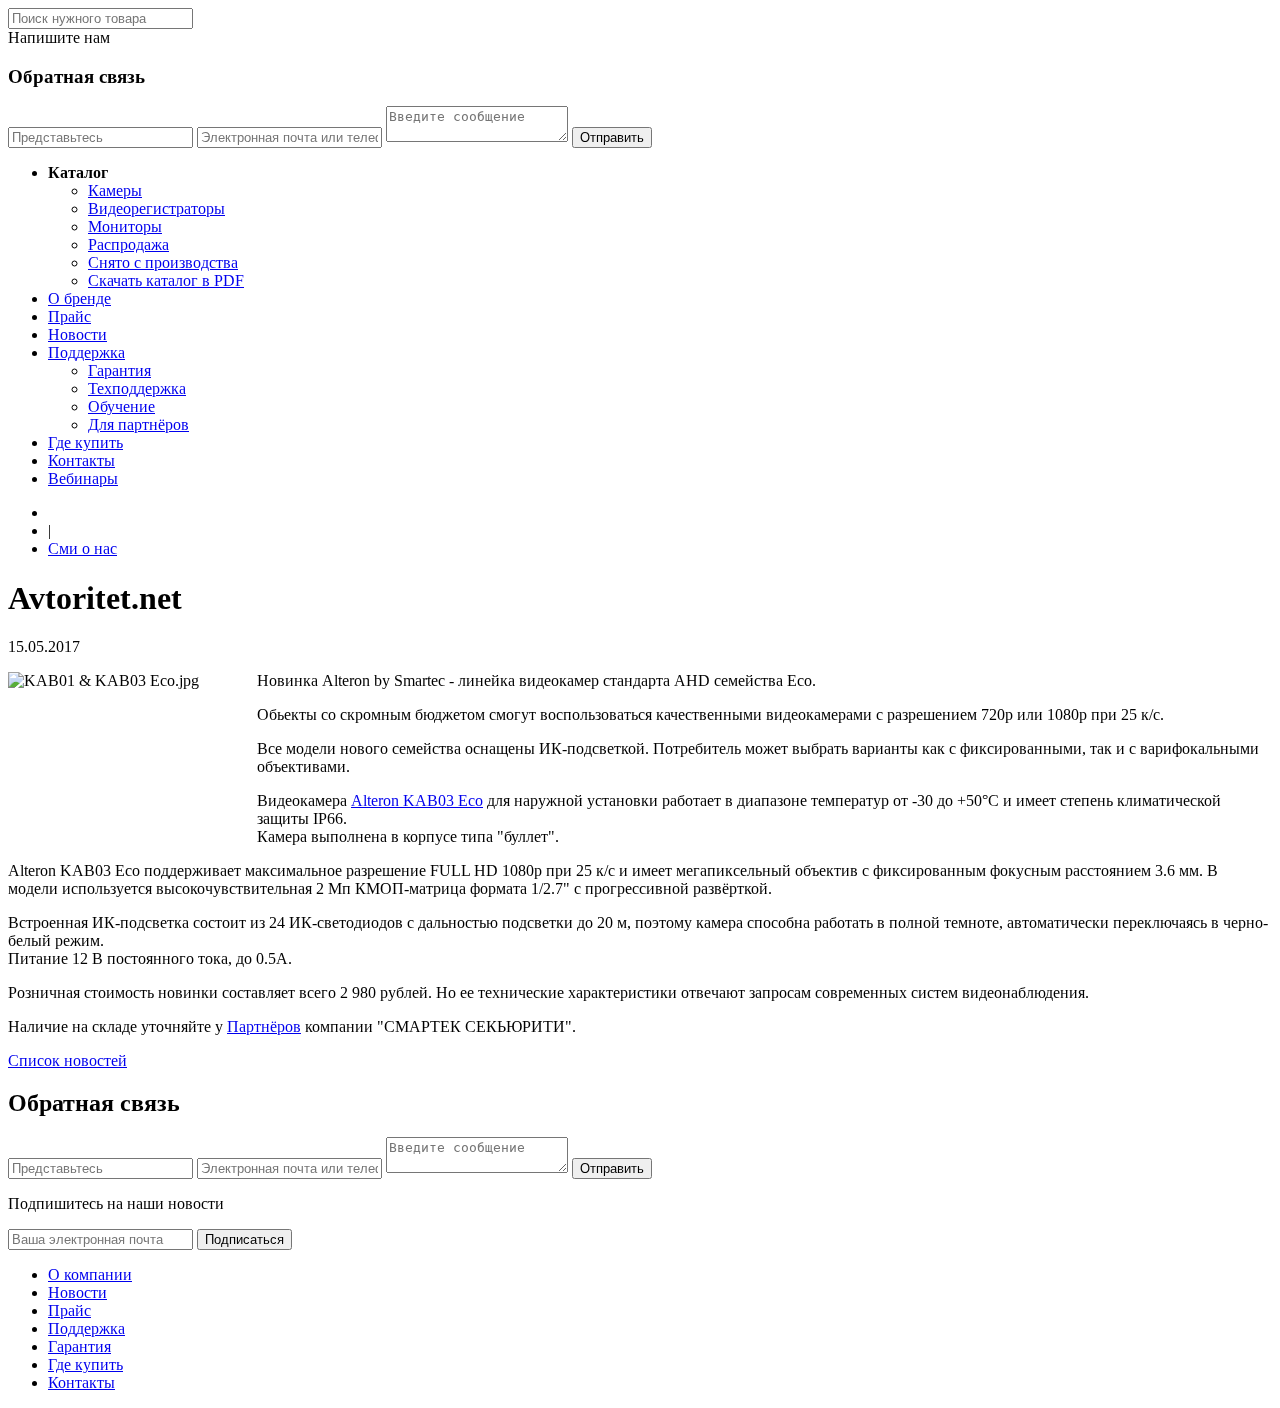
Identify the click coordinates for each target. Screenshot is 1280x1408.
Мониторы (125, 226)
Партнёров (264, 1026)
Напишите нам (59, 37)
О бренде (79, 298)
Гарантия (119, 370)
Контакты (81, 460)
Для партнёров (138, 424)
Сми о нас (82, 548)
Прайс (69, 316)
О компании (90, 1274)
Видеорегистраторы (156, 208)
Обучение (121, 406)
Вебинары (83, 478)
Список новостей (67, 1060)
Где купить (85, 442)
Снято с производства (163, 262)
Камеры (115, 190)
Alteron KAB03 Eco (417, 800)
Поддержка (86, 352)
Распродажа (128, 244)
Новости (77, 334)
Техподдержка (137, 388)
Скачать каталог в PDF (166, 280)
